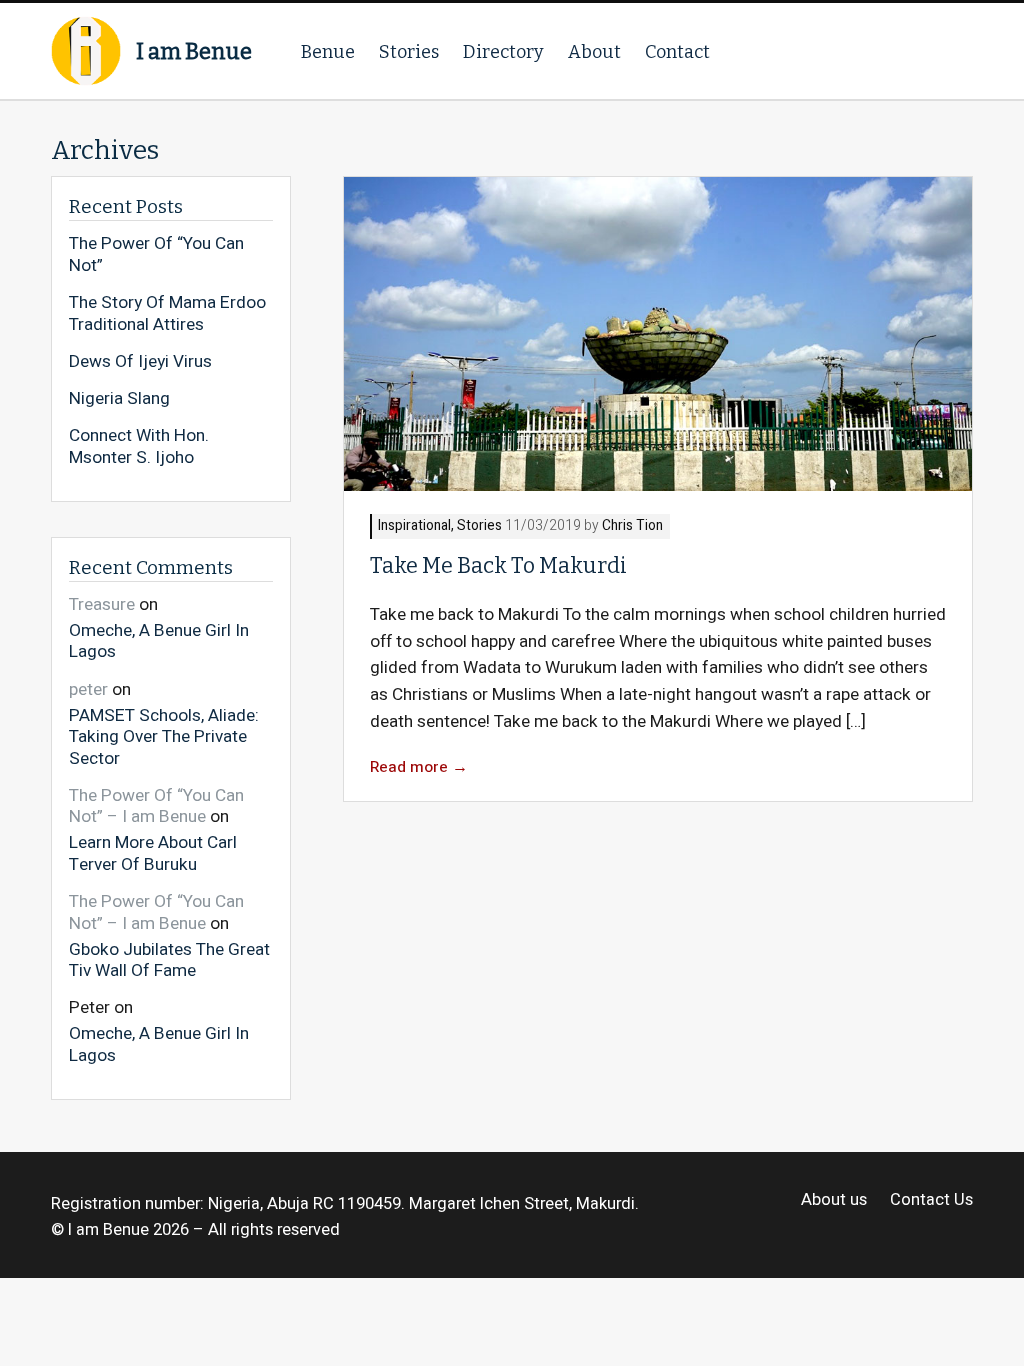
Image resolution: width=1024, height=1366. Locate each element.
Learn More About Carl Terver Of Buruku (153, 852)
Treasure (102, 604)
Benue (328, 52)
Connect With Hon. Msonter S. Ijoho (139, 446)
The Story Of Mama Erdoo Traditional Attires (167, 313)
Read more (419, 767)
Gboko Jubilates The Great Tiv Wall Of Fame (169, 959)
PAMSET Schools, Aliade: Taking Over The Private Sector (164, 736)
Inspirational (414, 526)
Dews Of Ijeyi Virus (140, 362)
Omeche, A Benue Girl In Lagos (159, 640)
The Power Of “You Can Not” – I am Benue (156, 806)
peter (88, 689)
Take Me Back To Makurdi (498, 566)
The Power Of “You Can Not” (156, 254)
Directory (503, 52)
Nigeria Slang (119, 399)
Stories (409, 52)
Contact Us (931, 1200)
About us (834, 1200)
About (594, 52)
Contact (677, 52)
